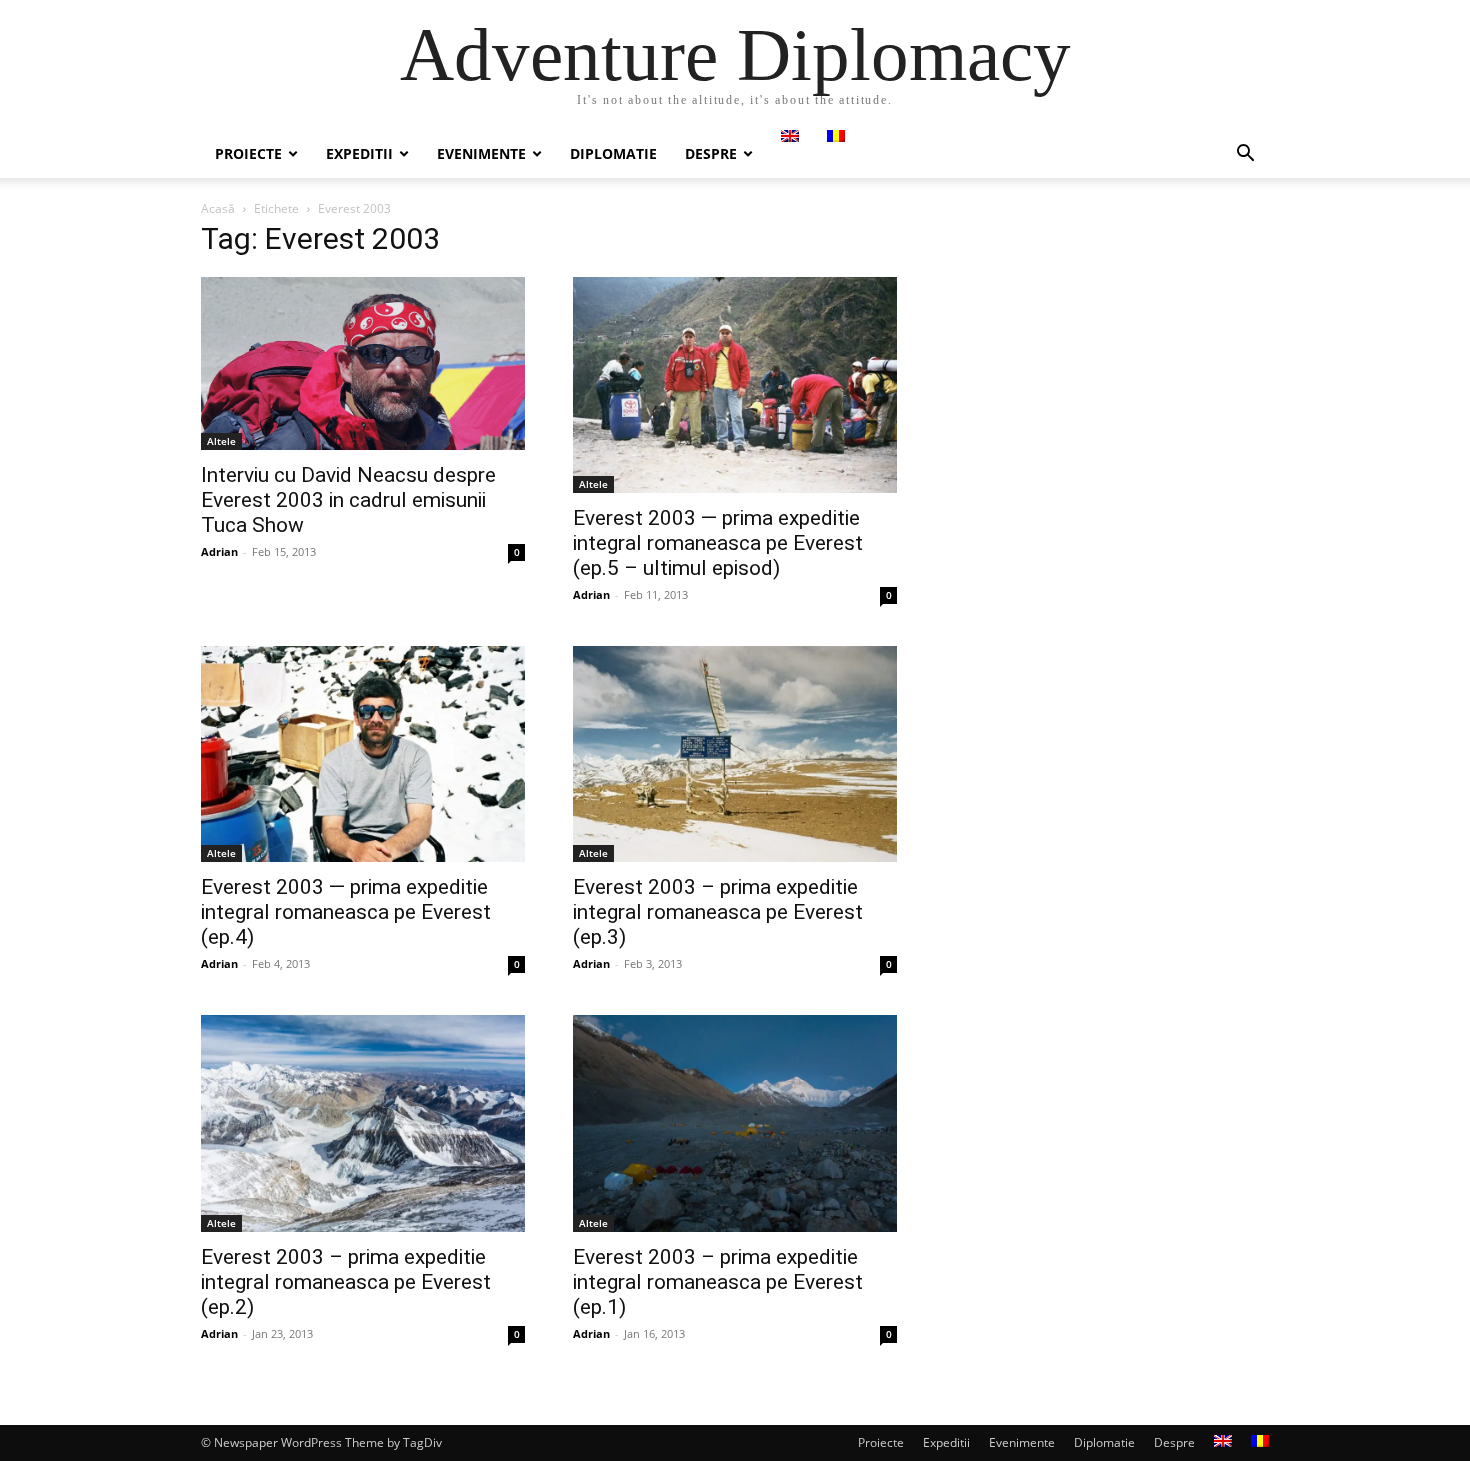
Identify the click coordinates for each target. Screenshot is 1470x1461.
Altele (221, 441)
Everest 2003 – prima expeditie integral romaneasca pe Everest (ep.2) (346, 1282)
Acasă (218, 208)
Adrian (219, 551)
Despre (711, 153)
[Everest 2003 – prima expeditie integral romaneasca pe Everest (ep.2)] (363, 1123)
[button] (1245, 155)
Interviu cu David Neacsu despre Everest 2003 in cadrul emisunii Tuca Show (348, 500)
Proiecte (248, 153)
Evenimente (481, 153)
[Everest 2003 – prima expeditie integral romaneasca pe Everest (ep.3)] (735, 754)
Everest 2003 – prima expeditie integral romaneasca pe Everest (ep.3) (718, 912)
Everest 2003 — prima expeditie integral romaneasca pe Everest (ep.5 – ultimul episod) (718, 543)
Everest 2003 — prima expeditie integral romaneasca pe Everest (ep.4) (346, 912)
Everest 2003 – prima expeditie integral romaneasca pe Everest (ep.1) (718, 1282)
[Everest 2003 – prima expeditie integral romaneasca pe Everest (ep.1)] (735, 1123)
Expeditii (359, 153)
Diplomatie (613, 153)
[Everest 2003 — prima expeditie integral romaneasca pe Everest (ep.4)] (363, 754)
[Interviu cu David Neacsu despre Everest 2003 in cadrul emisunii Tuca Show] (363, 363)
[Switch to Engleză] (790, 136)
